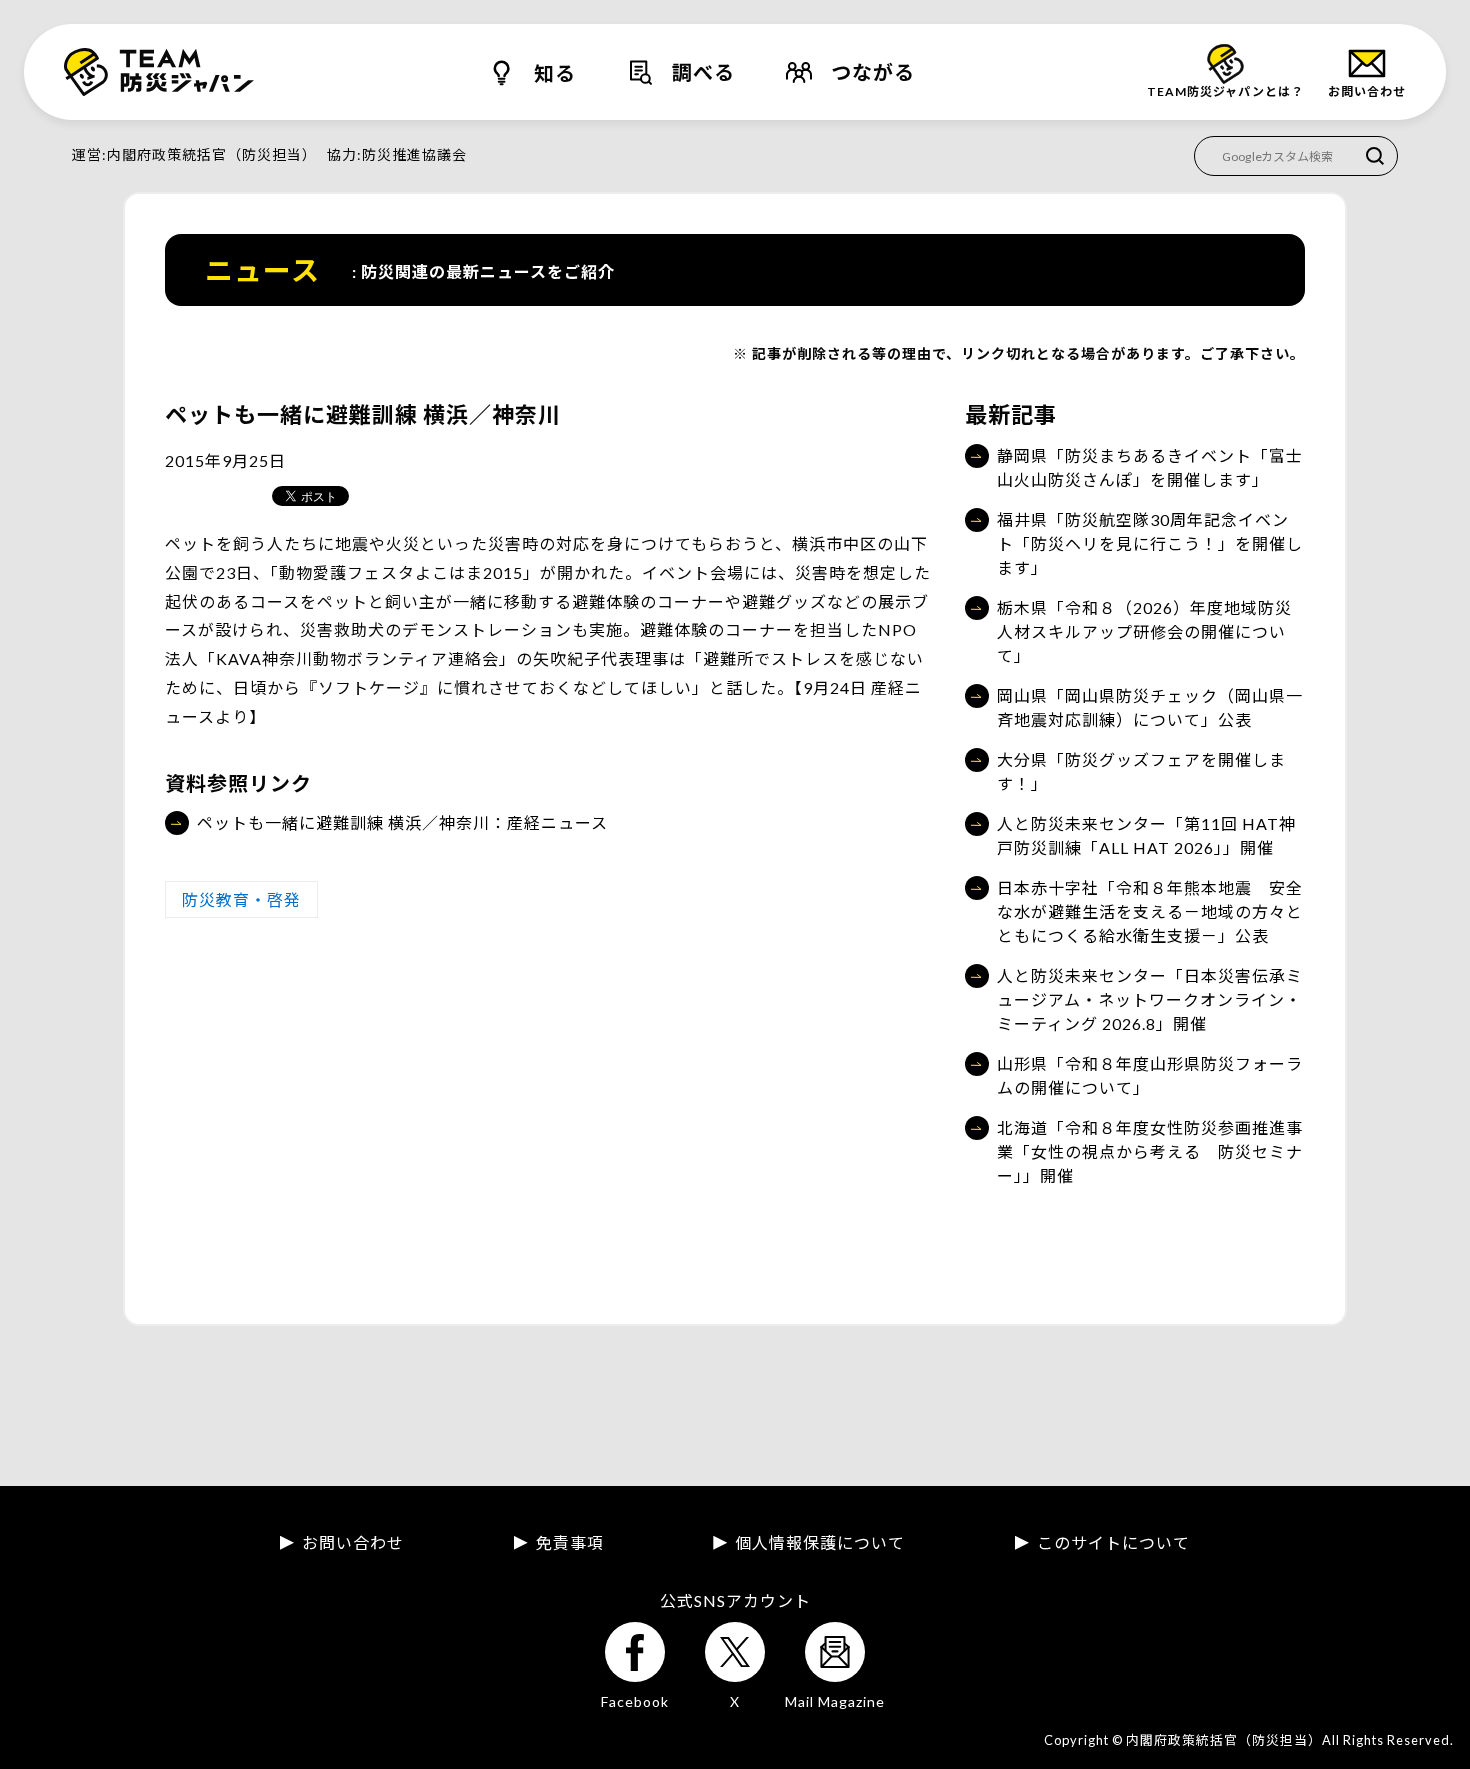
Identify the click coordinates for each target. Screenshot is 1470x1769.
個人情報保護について (820, 1543)
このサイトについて (1113, 1543)
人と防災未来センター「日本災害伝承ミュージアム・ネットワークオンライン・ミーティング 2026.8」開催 (1150, 999)
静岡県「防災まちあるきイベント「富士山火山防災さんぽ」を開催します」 (1150, 467)
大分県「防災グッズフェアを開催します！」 (1141, 771)
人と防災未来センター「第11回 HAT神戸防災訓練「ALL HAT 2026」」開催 (1146, 835)
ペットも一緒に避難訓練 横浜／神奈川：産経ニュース (402, 822)
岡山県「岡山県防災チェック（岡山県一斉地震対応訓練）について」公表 (1150, 707)
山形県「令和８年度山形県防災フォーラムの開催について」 (1150, 1075)
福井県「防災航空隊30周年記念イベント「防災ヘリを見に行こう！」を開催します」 (1150, 543)
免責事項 (570, 1543)
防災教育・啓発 (241, 899)
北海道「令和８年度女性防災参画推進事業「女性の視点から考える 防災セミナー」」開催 (1150, 1151)
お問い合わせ (353, 1543)
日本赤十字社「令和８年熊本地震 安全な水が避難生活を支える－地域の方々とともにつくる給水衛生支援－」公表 (1150, 911)
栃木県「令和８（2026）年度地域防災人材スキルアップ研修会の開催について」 (1144, 631)
